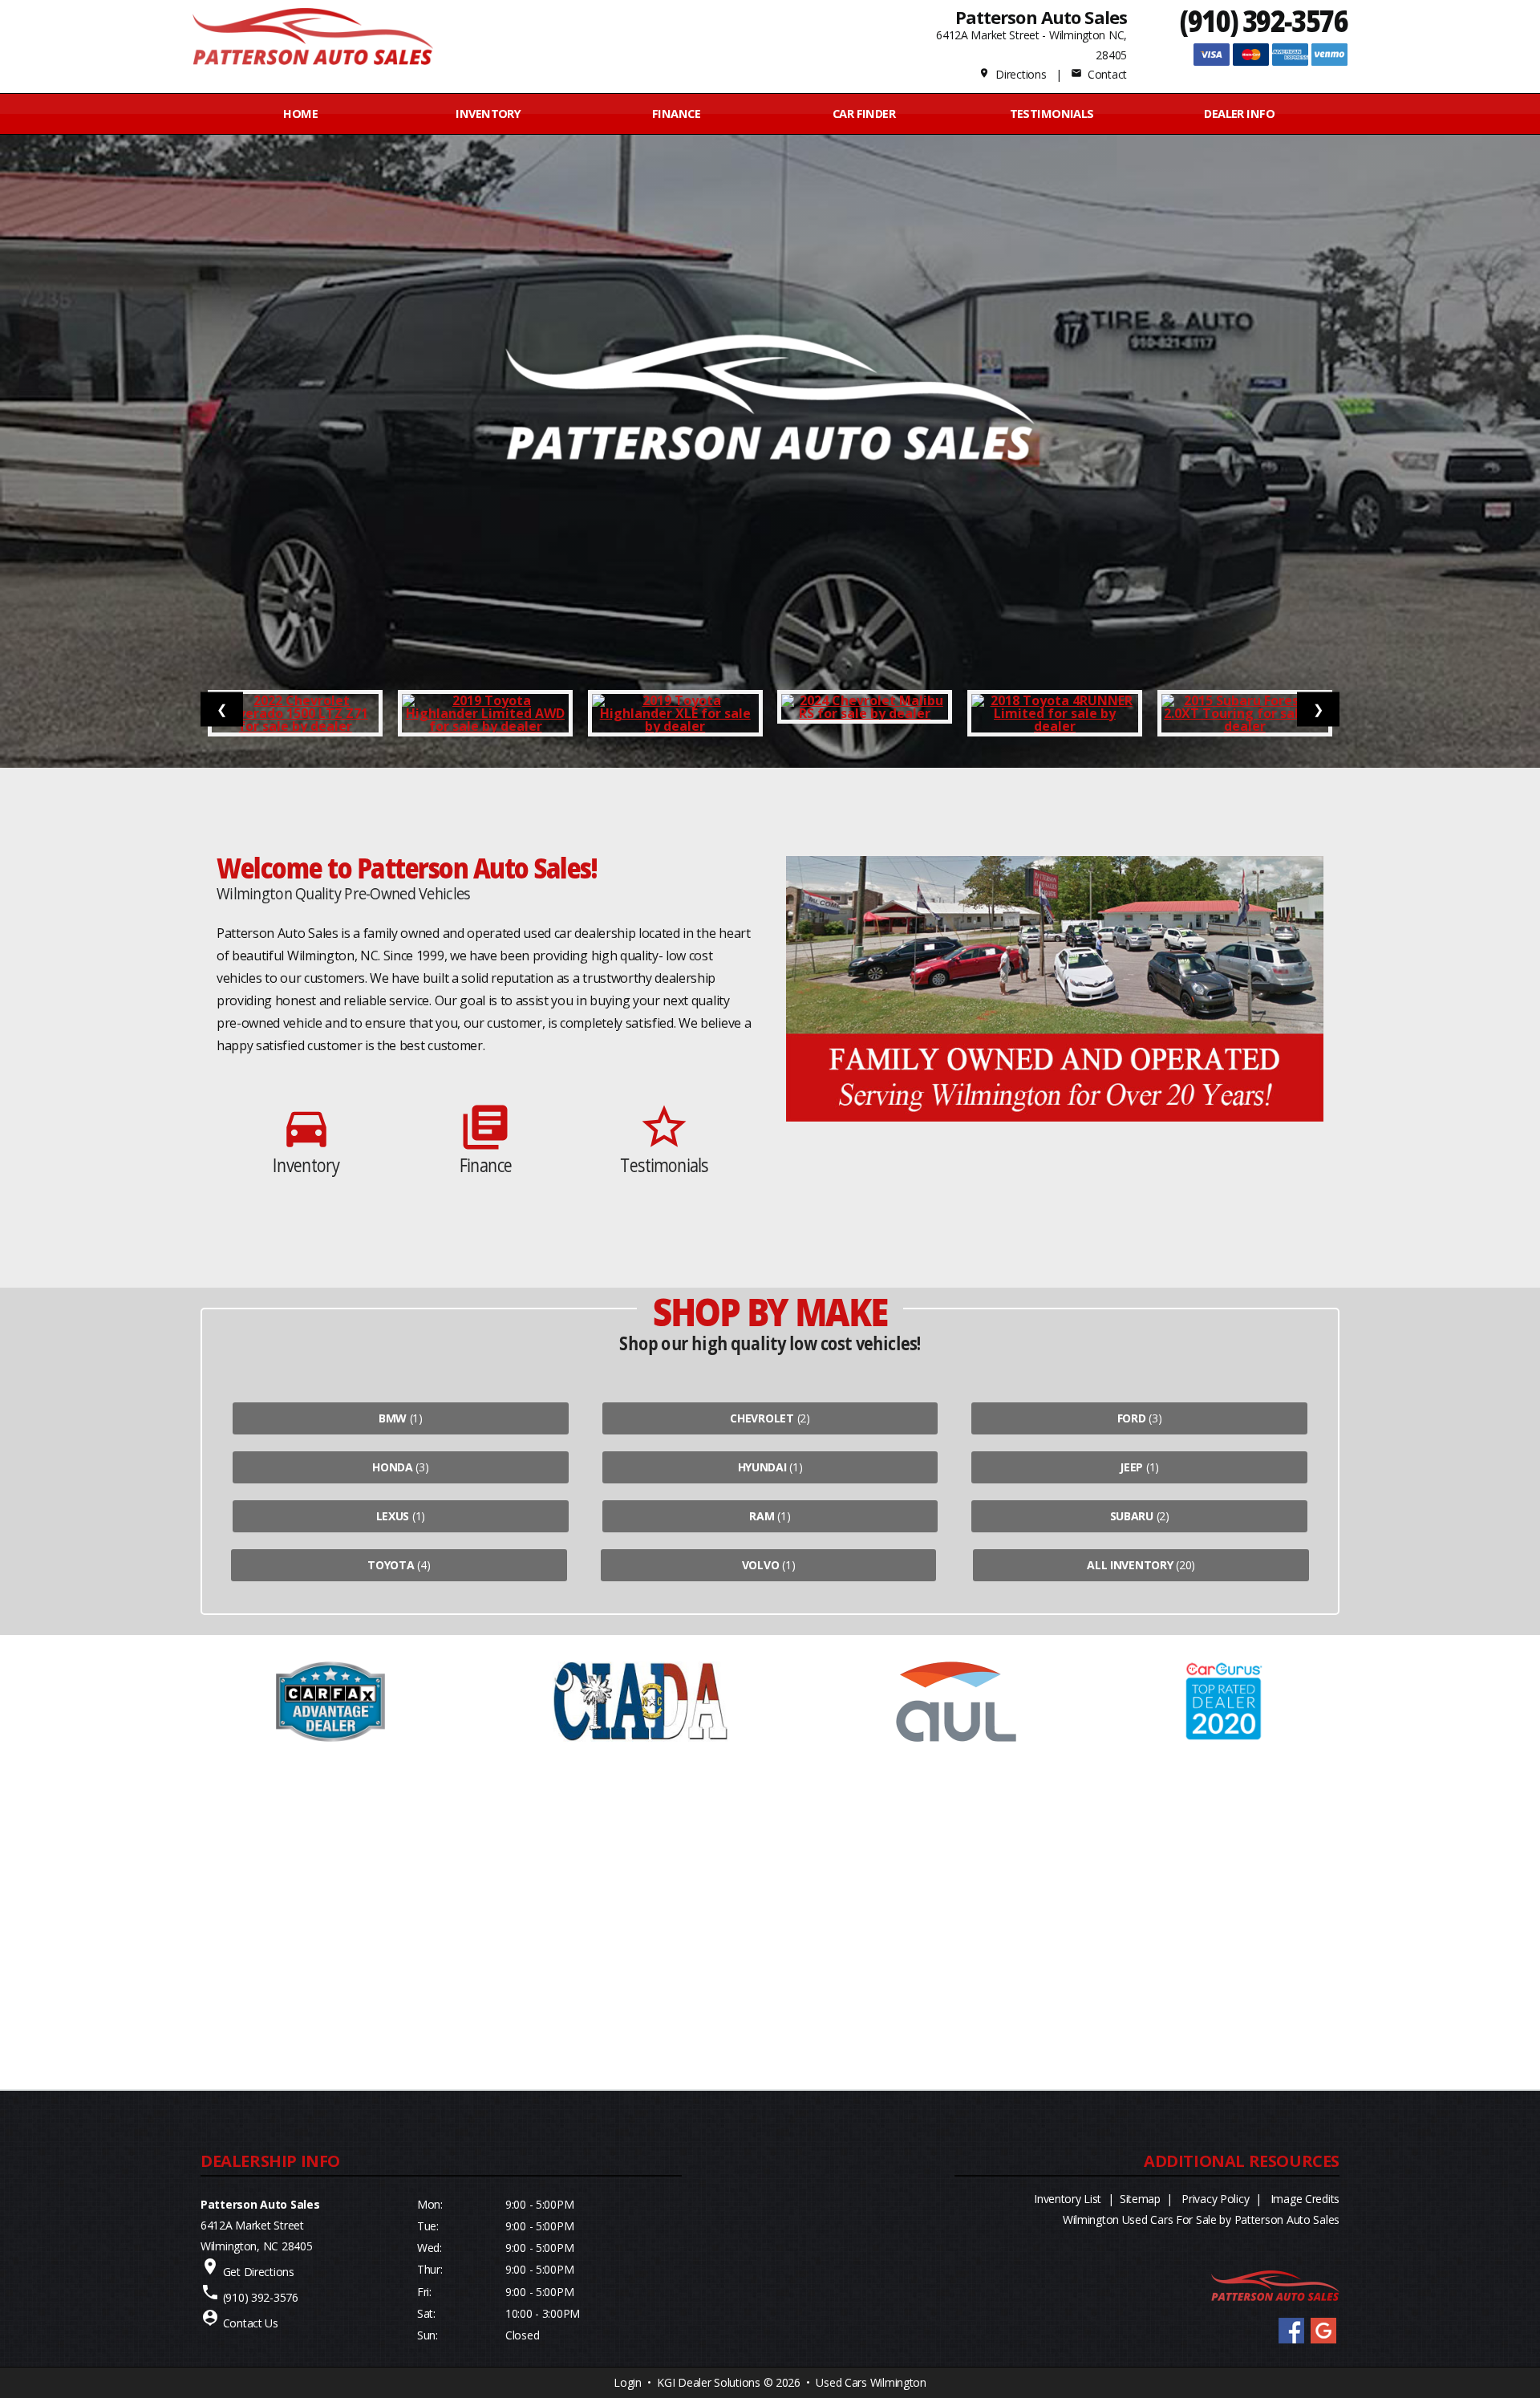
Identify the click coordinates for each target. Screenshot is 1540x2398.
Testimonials (1052, 114)
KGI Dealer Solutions (708, 2382)
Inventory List (1068, 2199)
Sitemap (1140, 2199)
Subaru (1132, 1516)
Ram (762, 1516)
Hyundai (762, 1467)
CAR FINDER (864, 114)
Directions (1013, 74)
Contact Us (251, 2323)
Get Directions (259, 2272)
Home (300, 114)
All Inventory (1130, 1565)
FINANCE (676, 114)
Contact (1099, 74)
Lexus (393, 1516)
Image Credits (1305, 2199)
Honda (393, 1467)
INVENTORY (488, 114)
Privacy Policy (1215, 2199)
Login (628, 2382)
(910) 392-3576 (1264, 20)
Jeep (1131, 1467)
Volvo (761, 1565)
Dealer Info (1239, 114)
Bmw (393, 1418)
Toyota (391, 1565)
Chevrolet (762, 1418)
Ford (1132, 1418)
